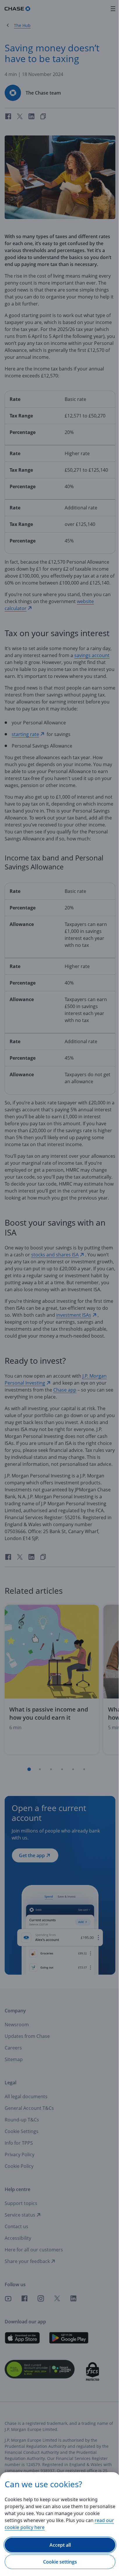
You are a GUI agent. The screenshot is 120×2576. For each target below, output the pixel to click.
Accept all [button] (60, 2545)
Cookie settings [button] (60, 2562)
